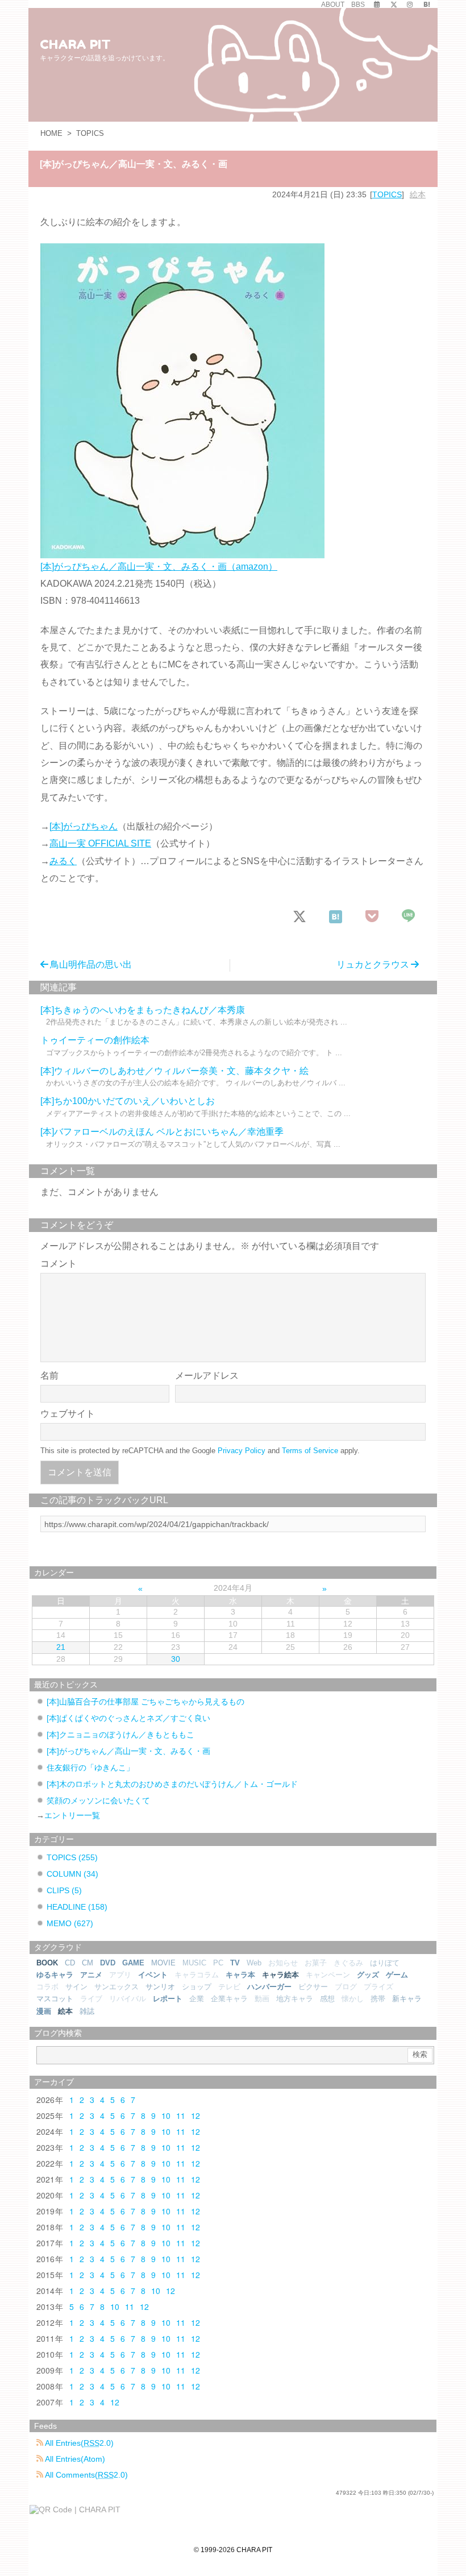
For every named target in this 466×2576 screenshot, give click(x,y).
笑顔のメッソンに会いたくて (98, 1801)
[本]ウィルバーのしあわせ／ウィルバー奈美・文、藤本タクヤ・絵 (174, 1071)
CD (70, 1963)
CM (88, 1963)
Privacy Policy (242, 1451)
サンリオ (160, 1987)
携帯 (378, 1999)
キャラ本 (240, 1975)
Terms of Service (310, 1451)
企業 (197, 1999)
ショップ (197, 1987)
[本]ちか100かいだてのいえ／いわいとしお (128, 1101)
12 (195, 2115)
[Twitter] (394, 5)
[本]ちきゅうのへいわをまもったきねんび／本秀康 (143, 1010)
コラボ (47, 1987)
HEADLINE (77, 1907)
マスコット (55, 1999)
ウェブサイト (68, 1414)
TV (235, 1963)
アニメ (91, 1975)
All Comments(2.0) (86, 2475)
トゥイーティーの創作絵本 (95, 1040)
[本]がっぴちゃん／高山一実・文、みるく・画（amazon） (159, 567)
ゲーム (397, 1975)
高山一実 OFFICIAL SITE (100, 843)
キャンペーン (328, 1975)
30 (176, 1659)
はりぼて (385, 1963)
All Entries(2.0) (78, 2443)
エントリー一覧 (72, 1815)
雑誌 (87, 2011)
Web (254, 1963)
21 (61, 1647)
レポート (168, 1999)
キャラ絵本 (280, 1975)
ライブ (91, 1999)
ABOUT (333, 5)
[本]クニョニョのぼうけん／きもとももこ (120, 1735)
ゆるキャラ (55, 1975)
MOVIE (163, 1963)
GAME (133, 1963)
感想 (327, 1999)
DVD (108, 1963)
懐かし (353, 1999)
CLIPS (64, 1890)
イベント (153, 1975)
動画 (262, 1999)
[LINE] (409, 917)
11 (181, 2115)
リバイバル (128, 1999)
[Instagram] (410, 5)
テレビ (229, 1987)
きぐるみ (348, 1963)
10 (166, 2115)
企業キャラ (229, 1999)
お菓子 (316, 1963)
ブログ (346, 1987)
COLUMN (72, 1874)
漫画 (44, 2011)
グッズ (368, 1975)
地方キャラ (295, 1999)
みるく (63, 861)
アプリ (120, 1975)
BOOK (47, 1963)
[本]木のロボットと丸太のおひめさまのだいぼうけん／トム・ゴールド (172, 1784)
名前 (49, 1376)
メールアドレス (207, 1376)
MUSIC (194, 1963)
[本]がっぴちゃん (84, 826)
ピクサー (313, 1987)
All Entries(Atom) (74, 2459)
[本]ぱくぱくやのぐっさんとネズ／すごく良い (128, 1718)
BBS (358, 5)
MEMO (70, 1923)
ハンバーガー (269, 1987)
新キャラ (407, 1999)
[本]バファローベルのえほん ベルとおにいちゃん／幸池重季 (162, 1132)
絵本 (418, 194)
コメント (59, 1264)
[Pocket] (373, 917)
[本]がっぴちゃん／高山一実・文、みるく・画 (128, 1751)
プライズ (378, 1987)
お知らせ (283, 1963)
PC (218, 1963)
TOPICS (90, 133)
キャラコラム (197, 1975)
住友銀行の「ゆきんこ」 (90, 1768)
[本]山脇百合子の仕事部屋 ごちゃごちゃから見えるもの (145, 1702)
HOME (51, 133)
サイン (76, 1987)
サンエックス (116, 1987)
